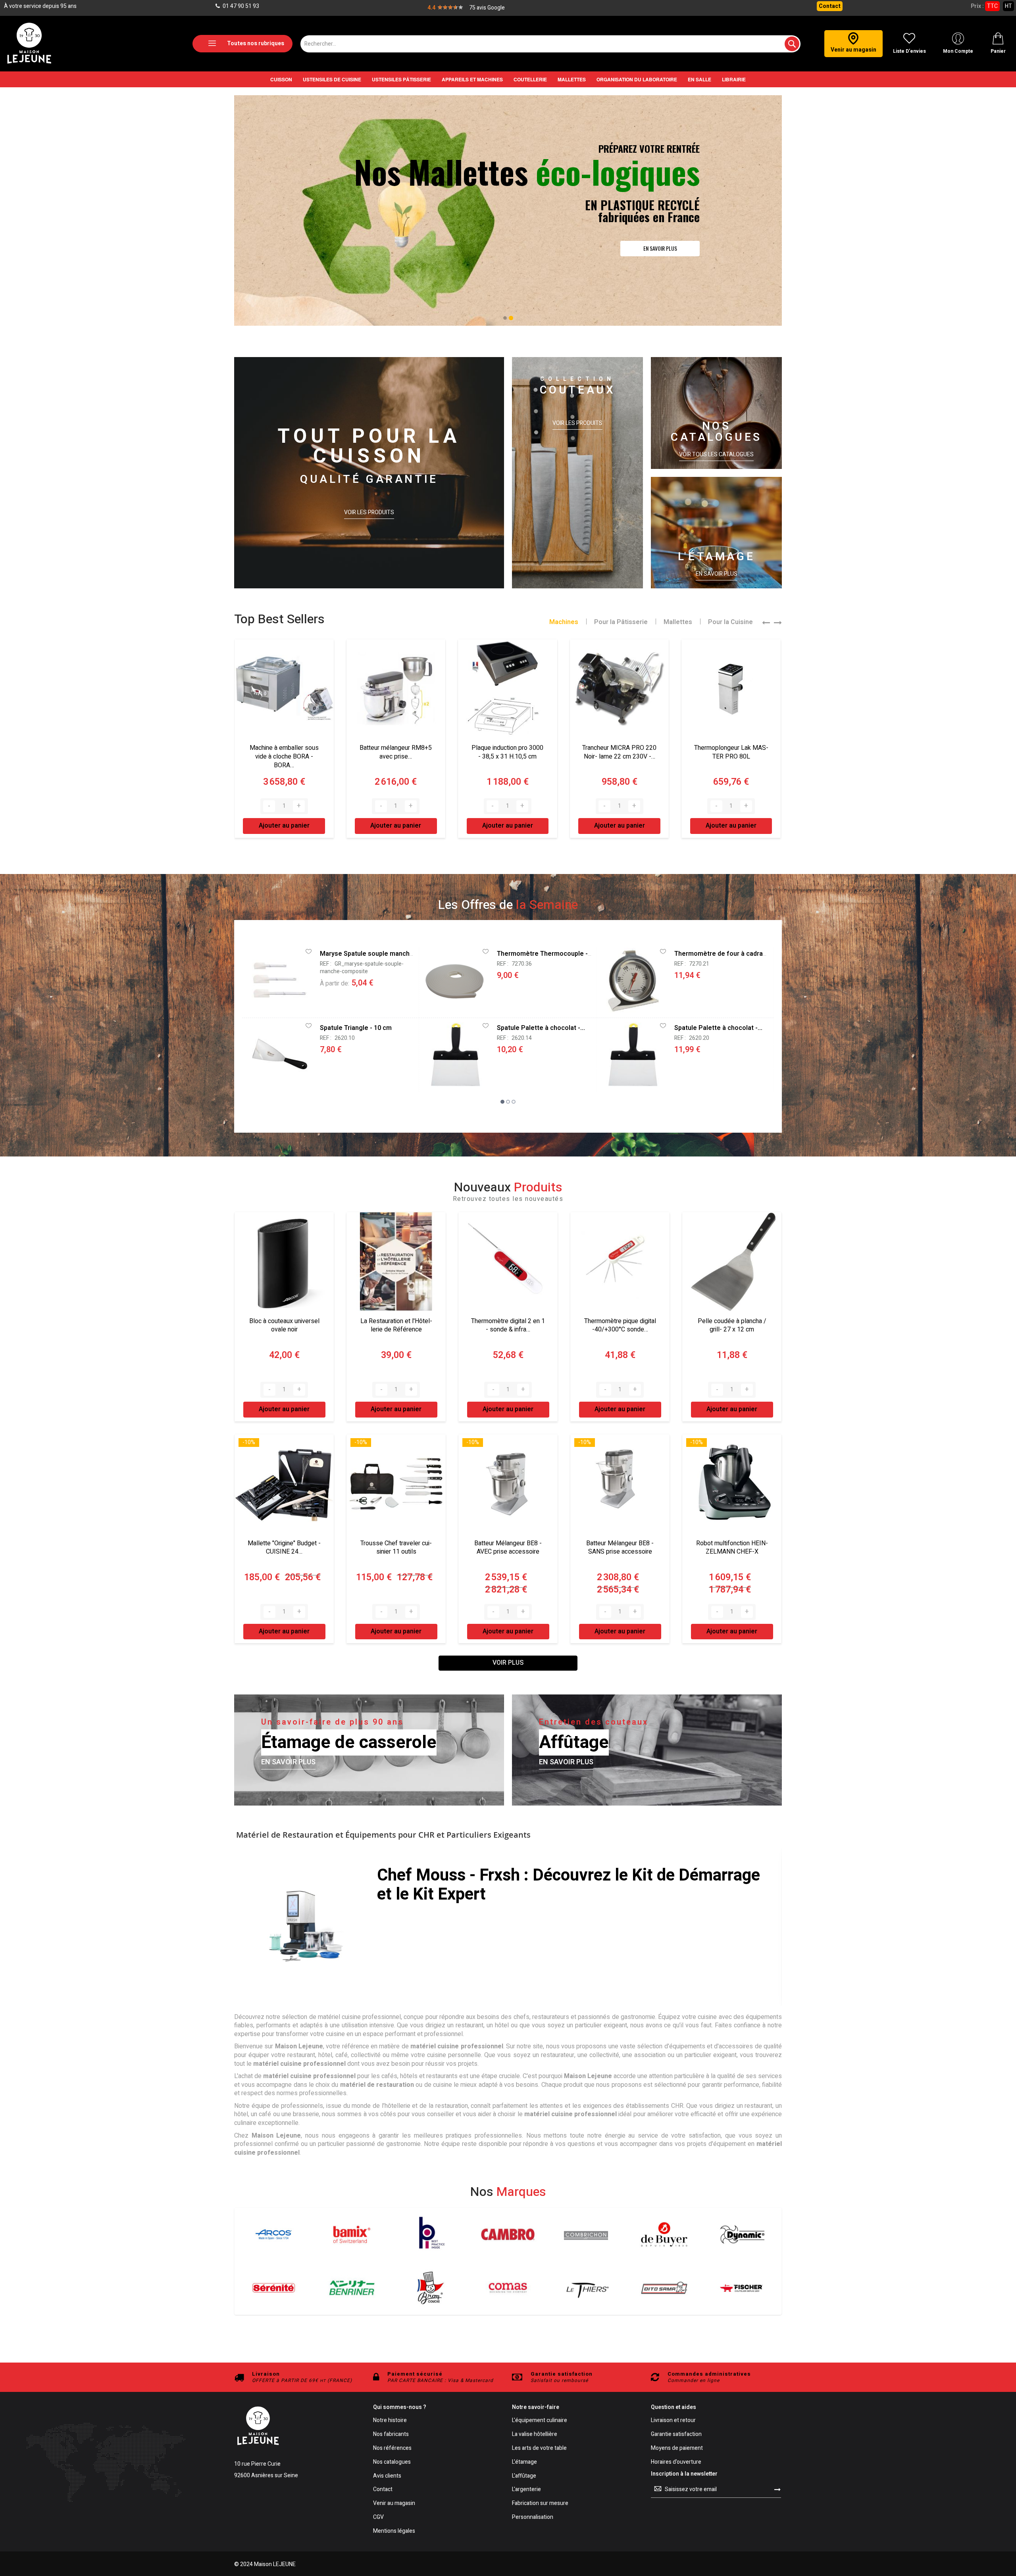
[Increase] (299, 806)
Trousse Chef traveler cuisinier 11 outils (396, 1548)
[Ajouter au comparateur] (370, 1001)
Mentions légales (394, 2531)
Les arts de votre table (539, 2448)
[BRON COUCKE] (430, 2288)
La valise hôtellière (535, 2435)
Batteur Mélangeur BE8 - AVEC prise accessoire (508, 1548)
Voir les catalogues (658, 254)
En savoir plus (717, 574)
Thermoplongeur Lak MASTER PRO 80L (619, 752)
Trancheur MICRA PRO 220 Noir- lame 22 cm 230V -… (507, 752)
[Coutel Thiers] (586, 2288)
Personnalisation (533, 2517)
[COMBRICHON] (586, 2234)
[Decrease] (269, 806)
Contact (830, 6)
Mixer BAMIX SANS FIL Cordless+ (731, 752)
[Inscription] (777, 2490)
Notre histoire (390, 2421)
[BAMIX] (352, 2234)
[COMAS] (508, 2288)
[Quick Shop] (277, 979)
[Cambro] (508, 2234)
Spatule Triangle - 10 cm (356, 1028)
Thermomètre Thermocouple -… (545, 954)
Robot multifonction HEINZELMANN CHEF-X (732, 1548)
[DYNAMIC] (742, 2234)
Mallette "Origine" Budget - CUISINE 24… (284, 1548)
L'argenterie (526, 2490)
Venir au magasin (394, 2504)
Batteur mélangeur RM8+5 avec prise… (284, 752)
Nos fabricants (391, 2435)
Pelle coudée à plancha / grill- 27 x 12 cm (732, 1325)
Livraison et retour (673, 2421)
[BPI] (430, 2234)
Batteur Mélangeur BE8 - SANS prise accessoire (620, 1548)
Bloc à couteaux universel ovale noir (284, 1325)
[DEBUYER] (664, 2234)
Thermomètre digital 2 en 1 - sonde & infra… (508, 1325)
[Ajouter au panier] (358, 1001)
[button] (505, 318)
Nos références (392, 2448)
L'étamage (524, 2462)
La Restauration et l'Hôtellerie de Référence (396, 1325)
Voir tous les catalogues (716, 455)
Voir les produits (369, 513)
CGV (378, 2517)
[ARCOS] (274, 2234)
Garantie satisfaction (676, 2435)
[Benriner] (352, 2288)
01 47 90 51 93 (240, 6)
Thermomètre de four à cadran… (723, 954)
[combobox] (550, 44)
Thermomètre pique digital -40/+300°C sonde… (620, 1325)
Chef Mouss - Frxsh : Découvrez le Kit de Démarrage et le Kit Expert (569, 1885)
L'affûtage (524, 2476)
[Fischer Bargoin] (742, 2288)
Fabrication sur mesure (540, 2504)
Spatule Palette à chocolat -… (541, 1028)
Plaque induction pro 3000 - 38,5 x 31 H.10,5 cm (395, 752)
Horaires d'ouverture (676, 2462)
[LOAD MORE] (508, 1663)
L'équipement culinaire (540, 2421)
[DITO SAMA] (664, 2288)
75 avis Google (487, 8)
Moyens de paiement (677, 2448)
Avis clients (387, 2476)
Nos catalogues (392, 2462)
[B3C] (274, 2288)
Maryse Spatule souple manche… (369, 954)
